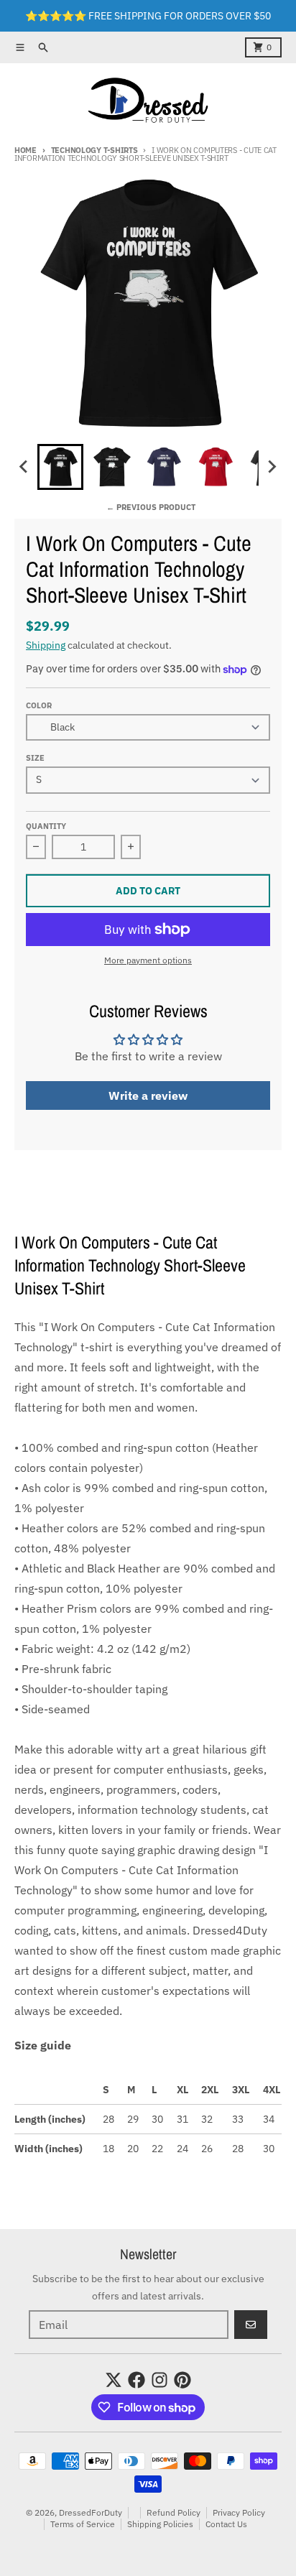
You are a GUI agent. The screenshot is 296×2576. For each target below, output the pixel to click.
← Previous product (151, 507)
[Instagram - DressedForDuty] (159, 2380)
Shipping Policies (160, 2524)
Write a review (148, 1095)
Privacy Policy (239, 2512)
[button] (60, 467)
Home (26, 150)
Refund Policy (174, 2512)
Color (39, 705)
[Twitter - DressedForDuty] (114, 2380)
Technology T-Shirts (94, 150)
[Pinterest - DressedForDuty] (182, 2380)
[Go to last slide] (24, 467)
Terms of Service (83, 2524)
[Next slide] (272, 467)
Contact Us (226, 2524)
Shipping (46, 645)
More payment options (148, 960)
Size (35, 758)
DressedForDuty (91, 2512)
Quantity (46, 826)
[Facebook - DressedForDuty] (137, 2380)
